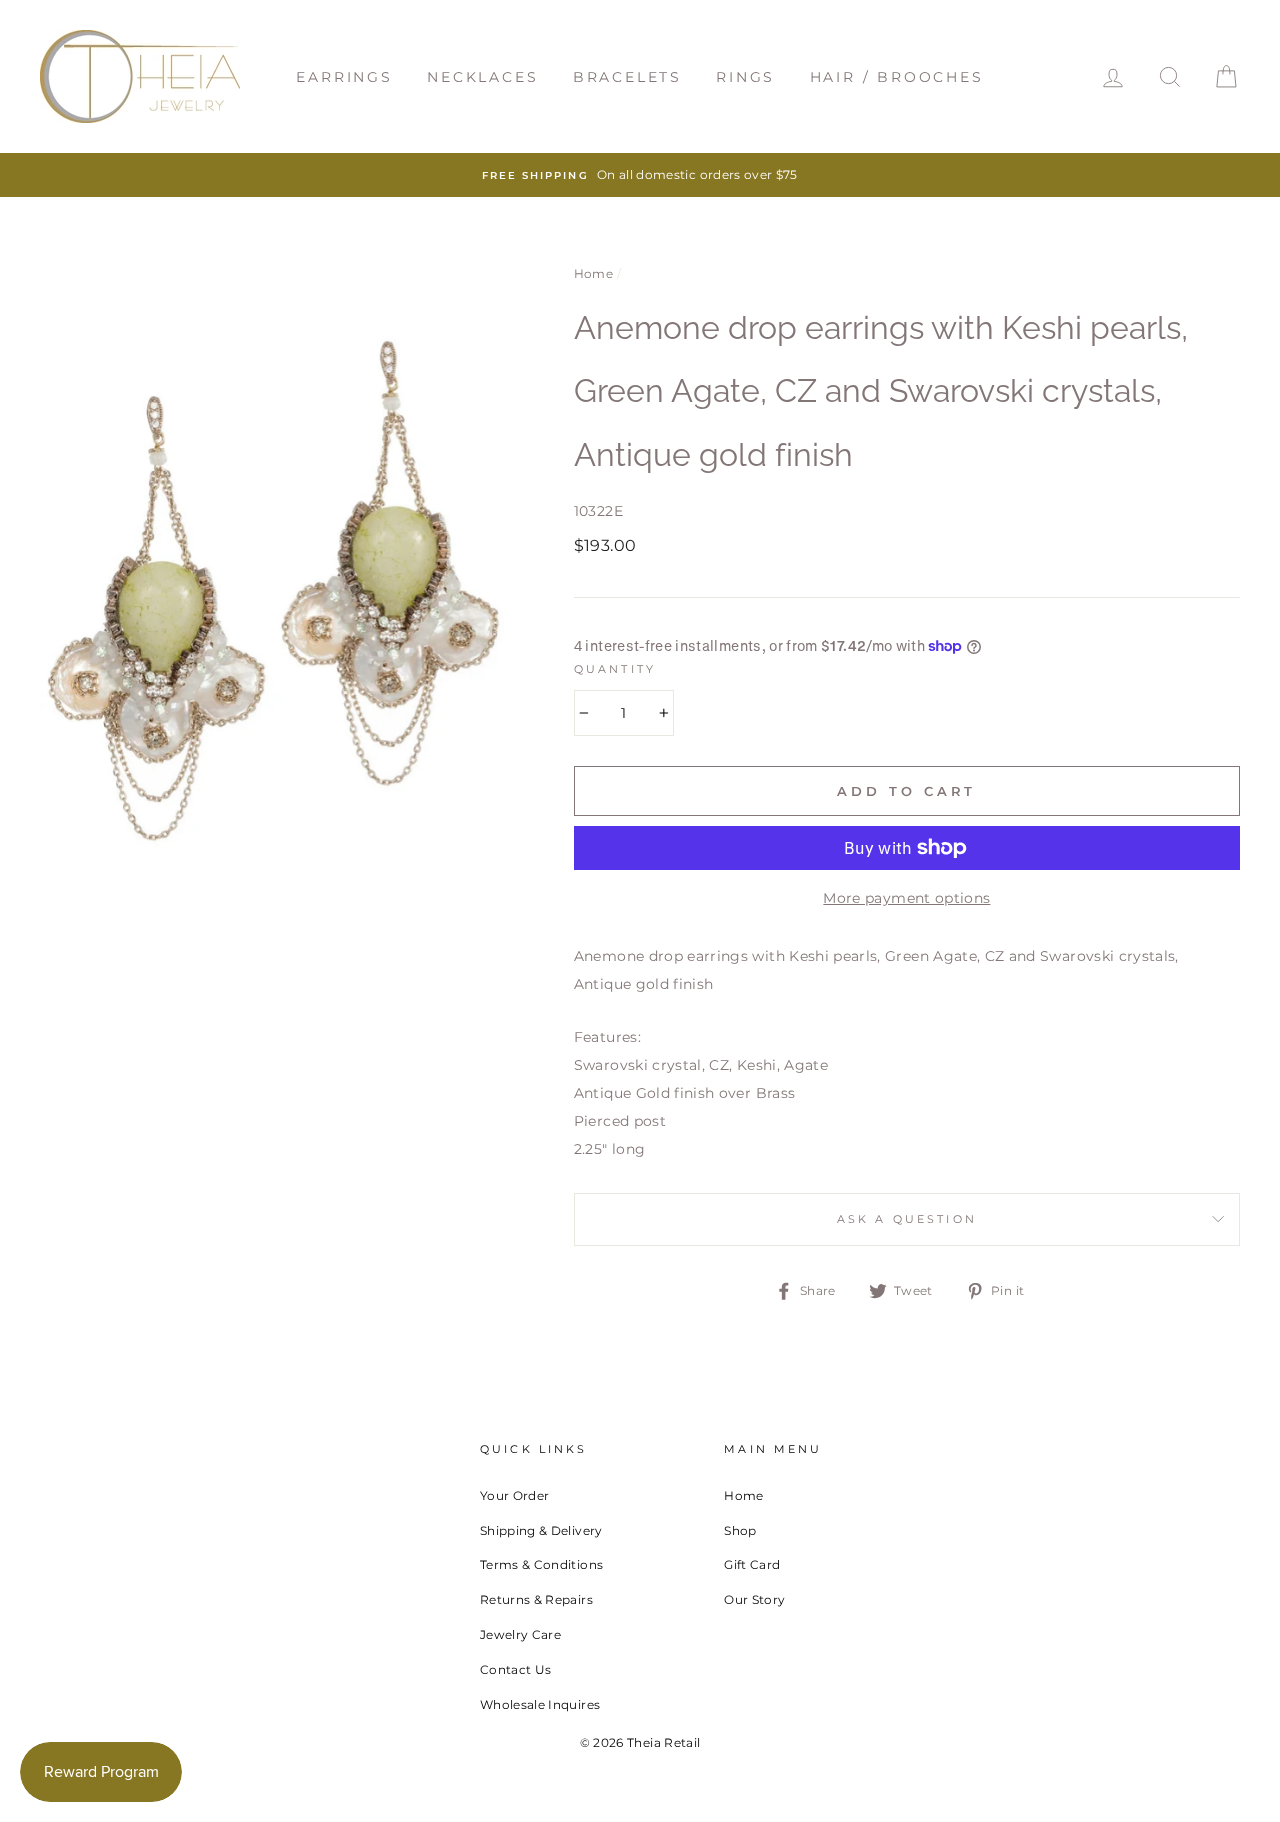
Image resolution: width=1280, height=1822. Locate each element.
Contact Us (516, 1669)
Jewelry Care (520, 1634)
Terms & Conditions (541, 1564)
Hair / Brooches (897, 77)
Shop (740, 1530)
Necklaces (482, 77)
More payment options (906, 898)
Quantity (615, 669)
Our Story (754, 1599)
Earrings (344, 77)
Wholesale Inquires (540, 1704)
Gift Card (752, 1564)
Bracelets (627, 77)
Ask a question (907, 1219)
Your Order (515, 1495)
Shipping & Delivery (541, 1530)
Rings (745, 77)
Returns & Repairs (536, 1599)
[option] (640, 175)
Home (593, 273)
